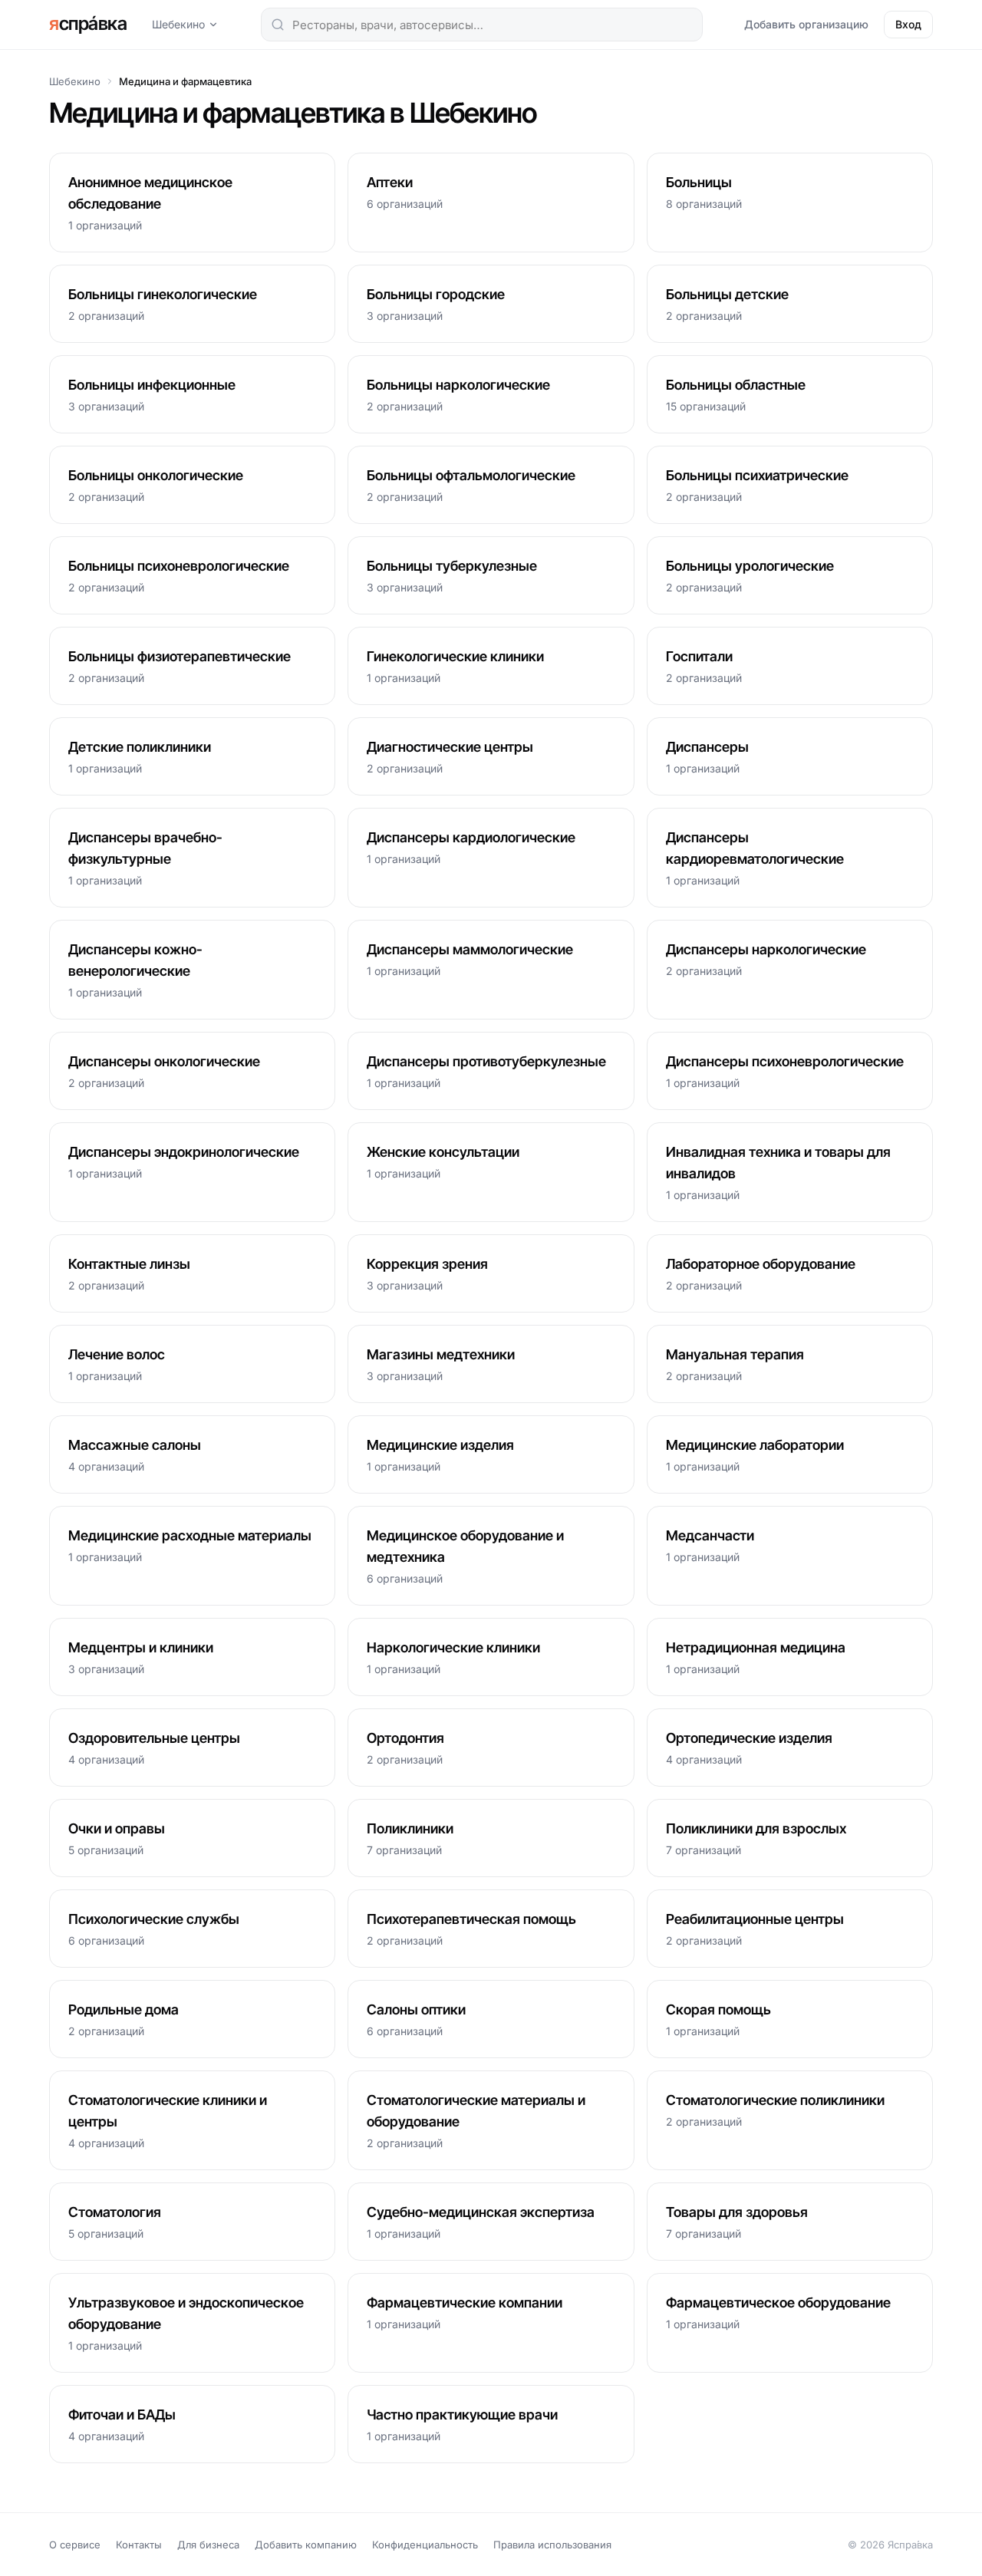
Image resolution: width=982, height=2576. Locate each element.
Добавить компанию (306, 2545)
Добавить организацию (806, 24)
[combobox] (482, 25)
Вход (908, 24)
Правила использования (552, 2545)
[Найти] (278, 25)
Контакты (139, 2545)
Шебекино (178, 24)
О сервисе (75, 2545)
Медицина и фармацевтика (185, 81)
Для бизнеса (208, 2545)
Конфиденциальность (425, 2545)
